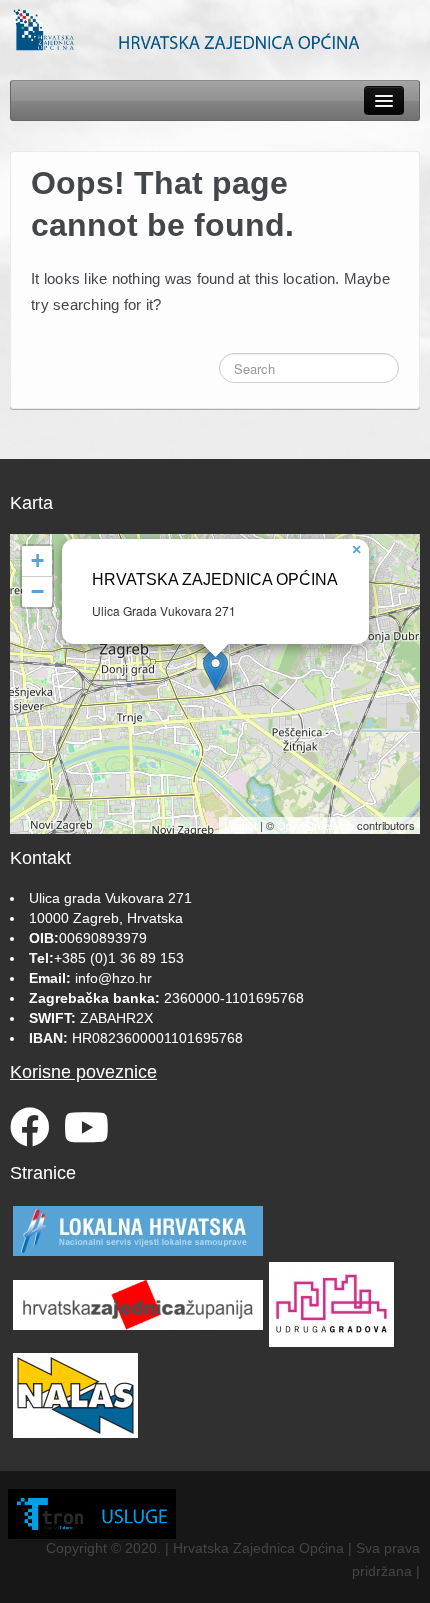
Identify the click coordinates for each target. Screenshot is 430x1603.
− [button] (37, 591)
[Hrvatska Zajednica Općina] (215, 29)
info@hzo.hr (113, 978)
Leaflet (240, 825)
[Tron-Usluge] (92, 1514)
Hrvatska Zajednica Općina (215, 579)
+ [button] (37, 560)
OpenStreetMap (315, 825)
